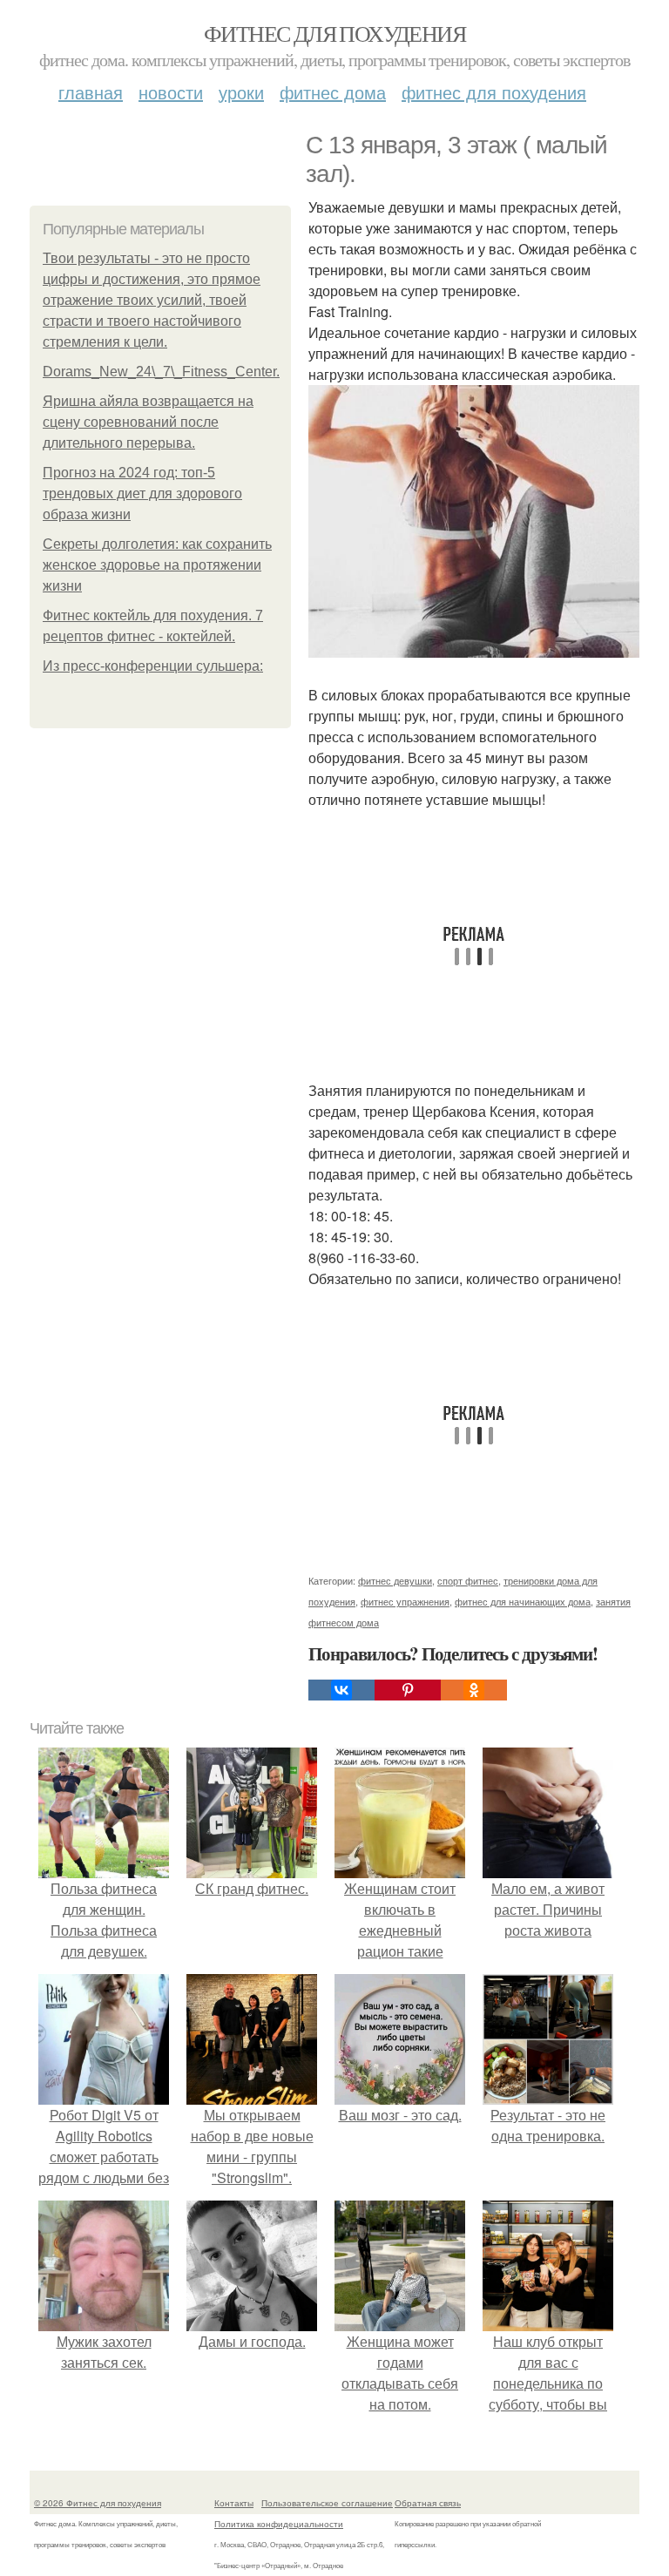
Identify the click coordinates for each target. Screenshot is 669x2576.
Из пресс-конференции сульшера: (153, 666)
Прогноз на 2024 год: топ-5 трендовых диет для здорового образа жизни (142, 494)
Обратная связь (428, 2503)
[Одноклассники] (474, 1690)
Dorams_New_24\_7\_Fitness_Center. (161, 372)
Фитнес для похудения (334, 33)
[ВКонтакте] (341, 1690)
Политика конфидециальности (279, 2524)
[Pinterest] (408, 1690)
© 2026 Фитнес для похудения (98, 2503)
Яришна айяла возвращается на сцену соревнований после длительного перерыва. (148, 422)
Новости (171, 92)
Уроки (241, 92)
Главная (91, 92)
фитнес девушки (395, 1580)
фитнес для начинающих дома (523, 1601)
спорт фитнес (468, 1580)
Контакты (234, 2503)
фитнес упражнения (405, 1601)
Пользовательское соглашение (327, 2503)
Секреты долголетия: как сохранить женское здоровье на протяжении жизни (157, 565)
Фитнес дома (333, 92)
